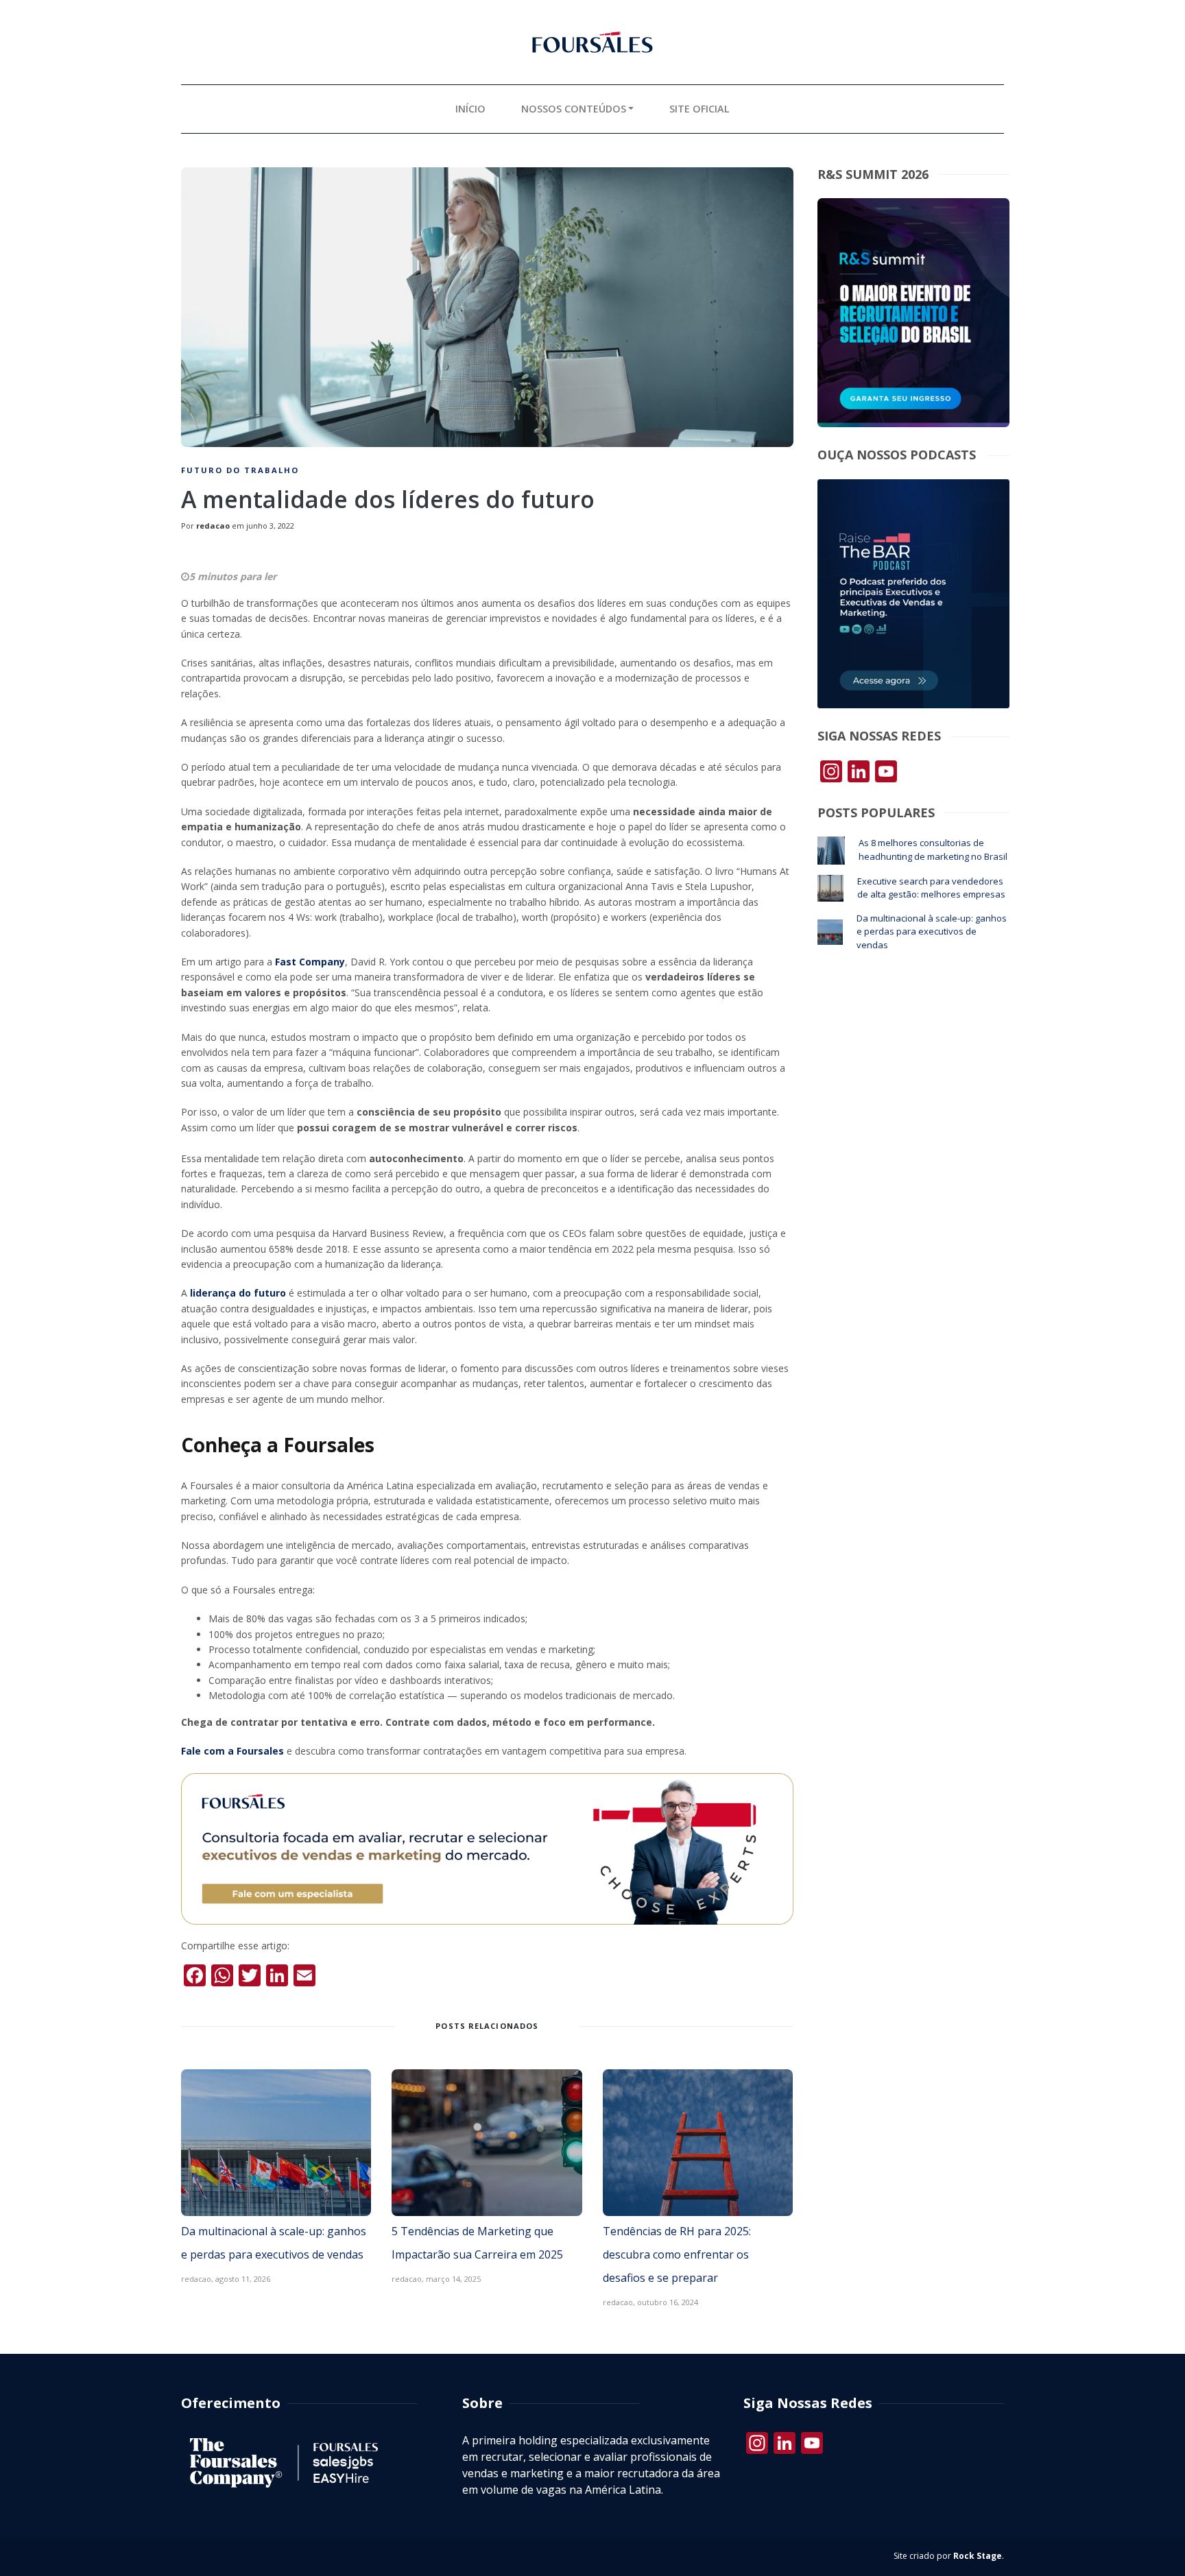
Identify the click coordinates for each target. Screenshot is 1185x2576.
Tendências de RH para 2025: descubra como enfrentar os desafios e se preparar (677, 2254)
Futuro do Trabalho (240, 470)
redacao (213, 526)
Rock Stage (978, 2556)
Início (470, 109)
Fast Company (310, 962)
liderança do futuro (239, 1293)
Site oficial (699, 109)
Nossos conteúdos (574, 109)
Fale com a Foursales (232, 1751)
